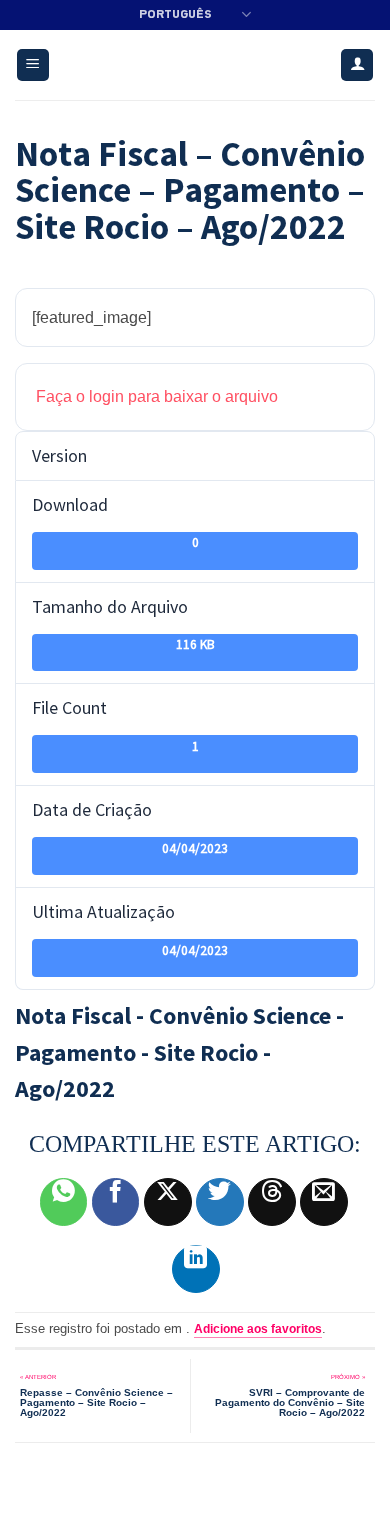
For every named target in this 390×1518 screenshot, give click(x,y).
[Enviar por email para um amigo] (324, 1202)
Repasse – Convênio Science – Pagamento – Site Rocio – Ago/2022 (96, 1402)
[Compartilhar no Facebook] (116, 1202)
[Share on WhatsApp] (64, 1202)
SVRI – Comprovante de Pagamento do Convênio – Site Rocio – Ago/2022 (290, 1402)
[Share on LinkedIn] (196, 1269)
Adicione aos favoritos (258, 1329)
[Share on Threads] (272, 1202)
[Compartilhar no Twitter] (220, 1202)
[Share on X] (168, 1202)
